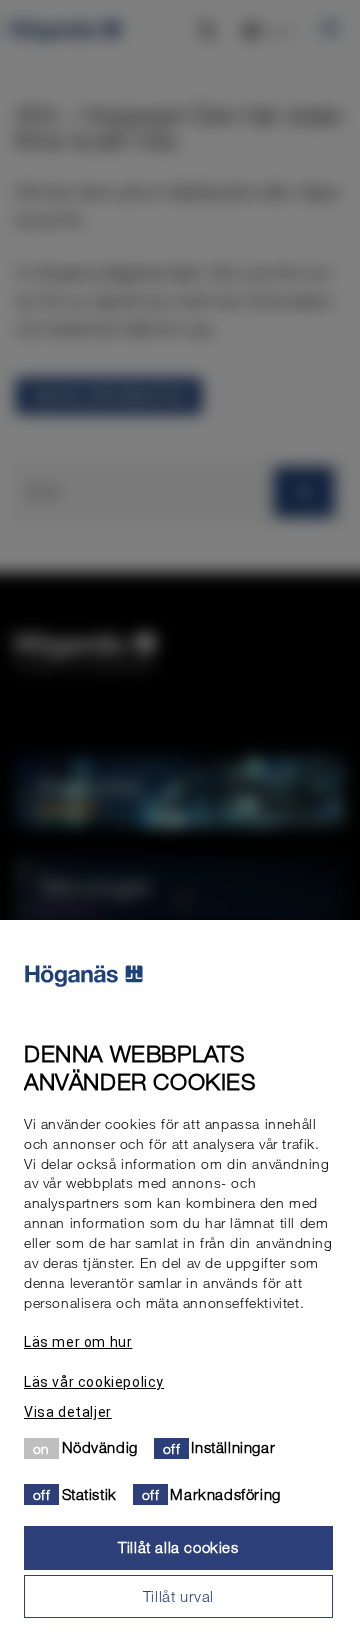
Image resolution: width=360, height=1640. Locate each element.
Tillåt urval (178, 1596)
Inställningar (233, 1447)
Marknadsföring (225, 1494)
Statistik (89, 1494)
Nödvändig (100, 1447)
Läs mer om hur (78, 1342)
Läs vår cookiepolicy (94, 1382)
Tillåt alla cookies (178, 1547)
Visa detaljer (68, 1412)
